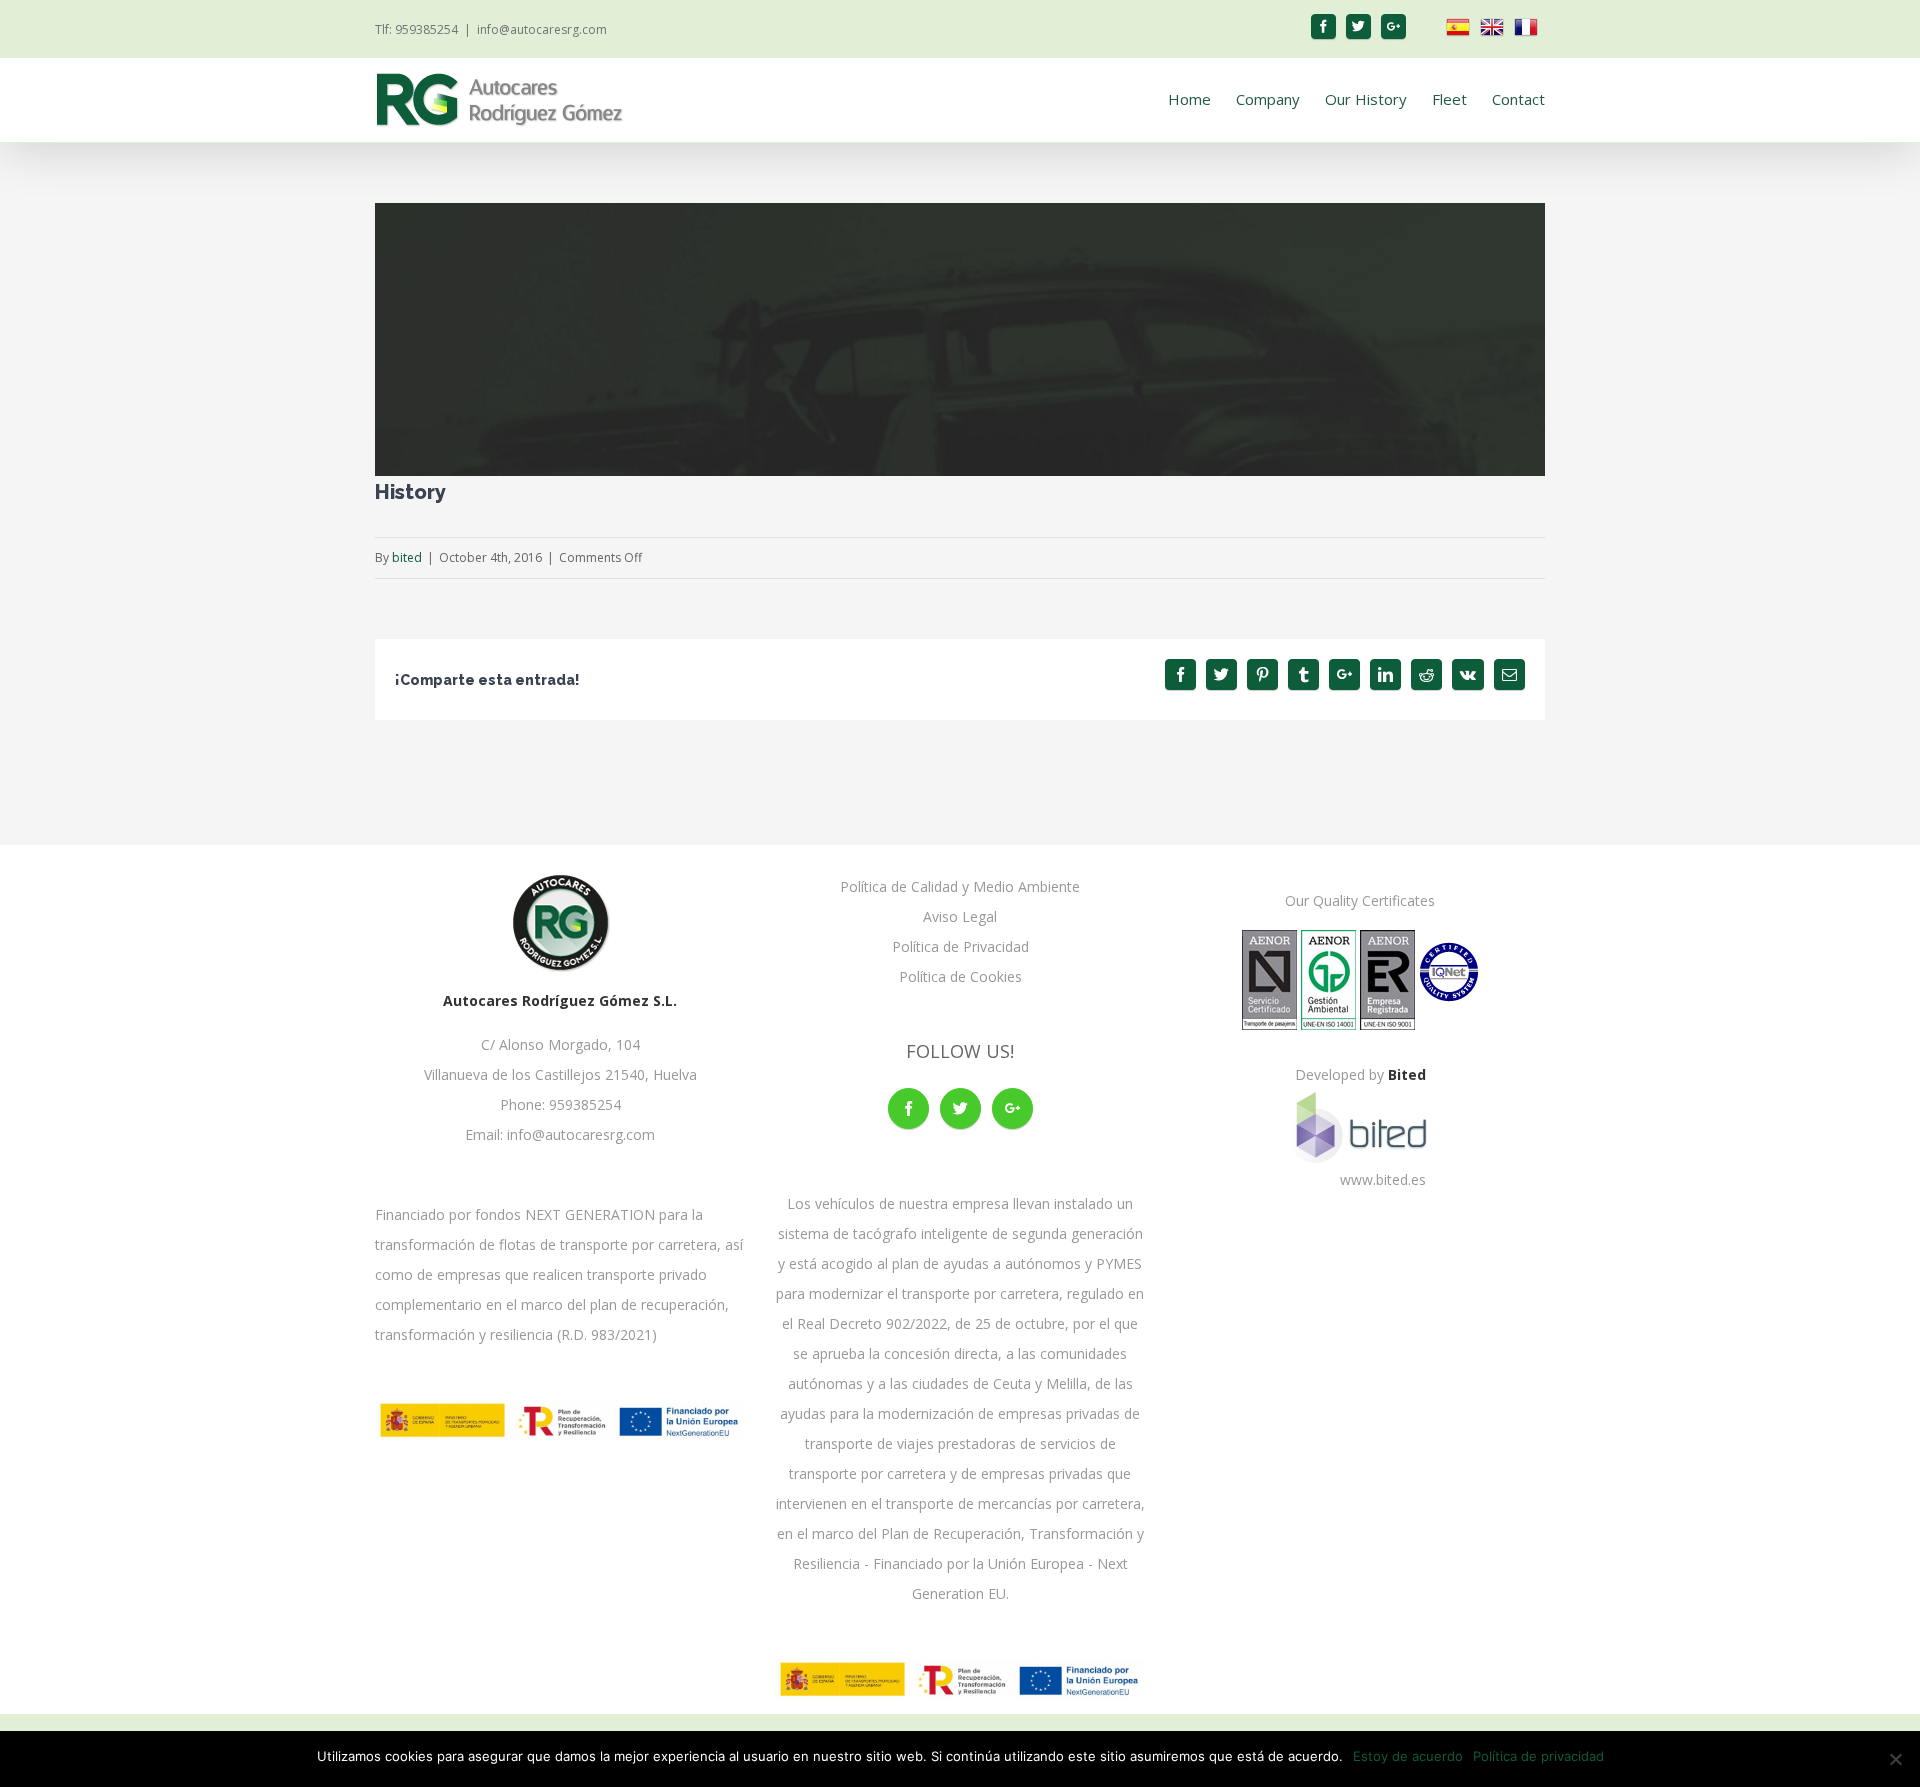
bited (407, 557)
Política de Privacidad (960, 946)
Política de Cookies (960, 976)
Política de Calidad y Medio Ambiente (960, 886)
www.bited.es (1383, 1179)
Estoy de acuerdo (1408, 1756)
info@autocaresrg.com (542, 29)
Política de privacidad (1538, 1756)
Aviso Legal (960, 916)
